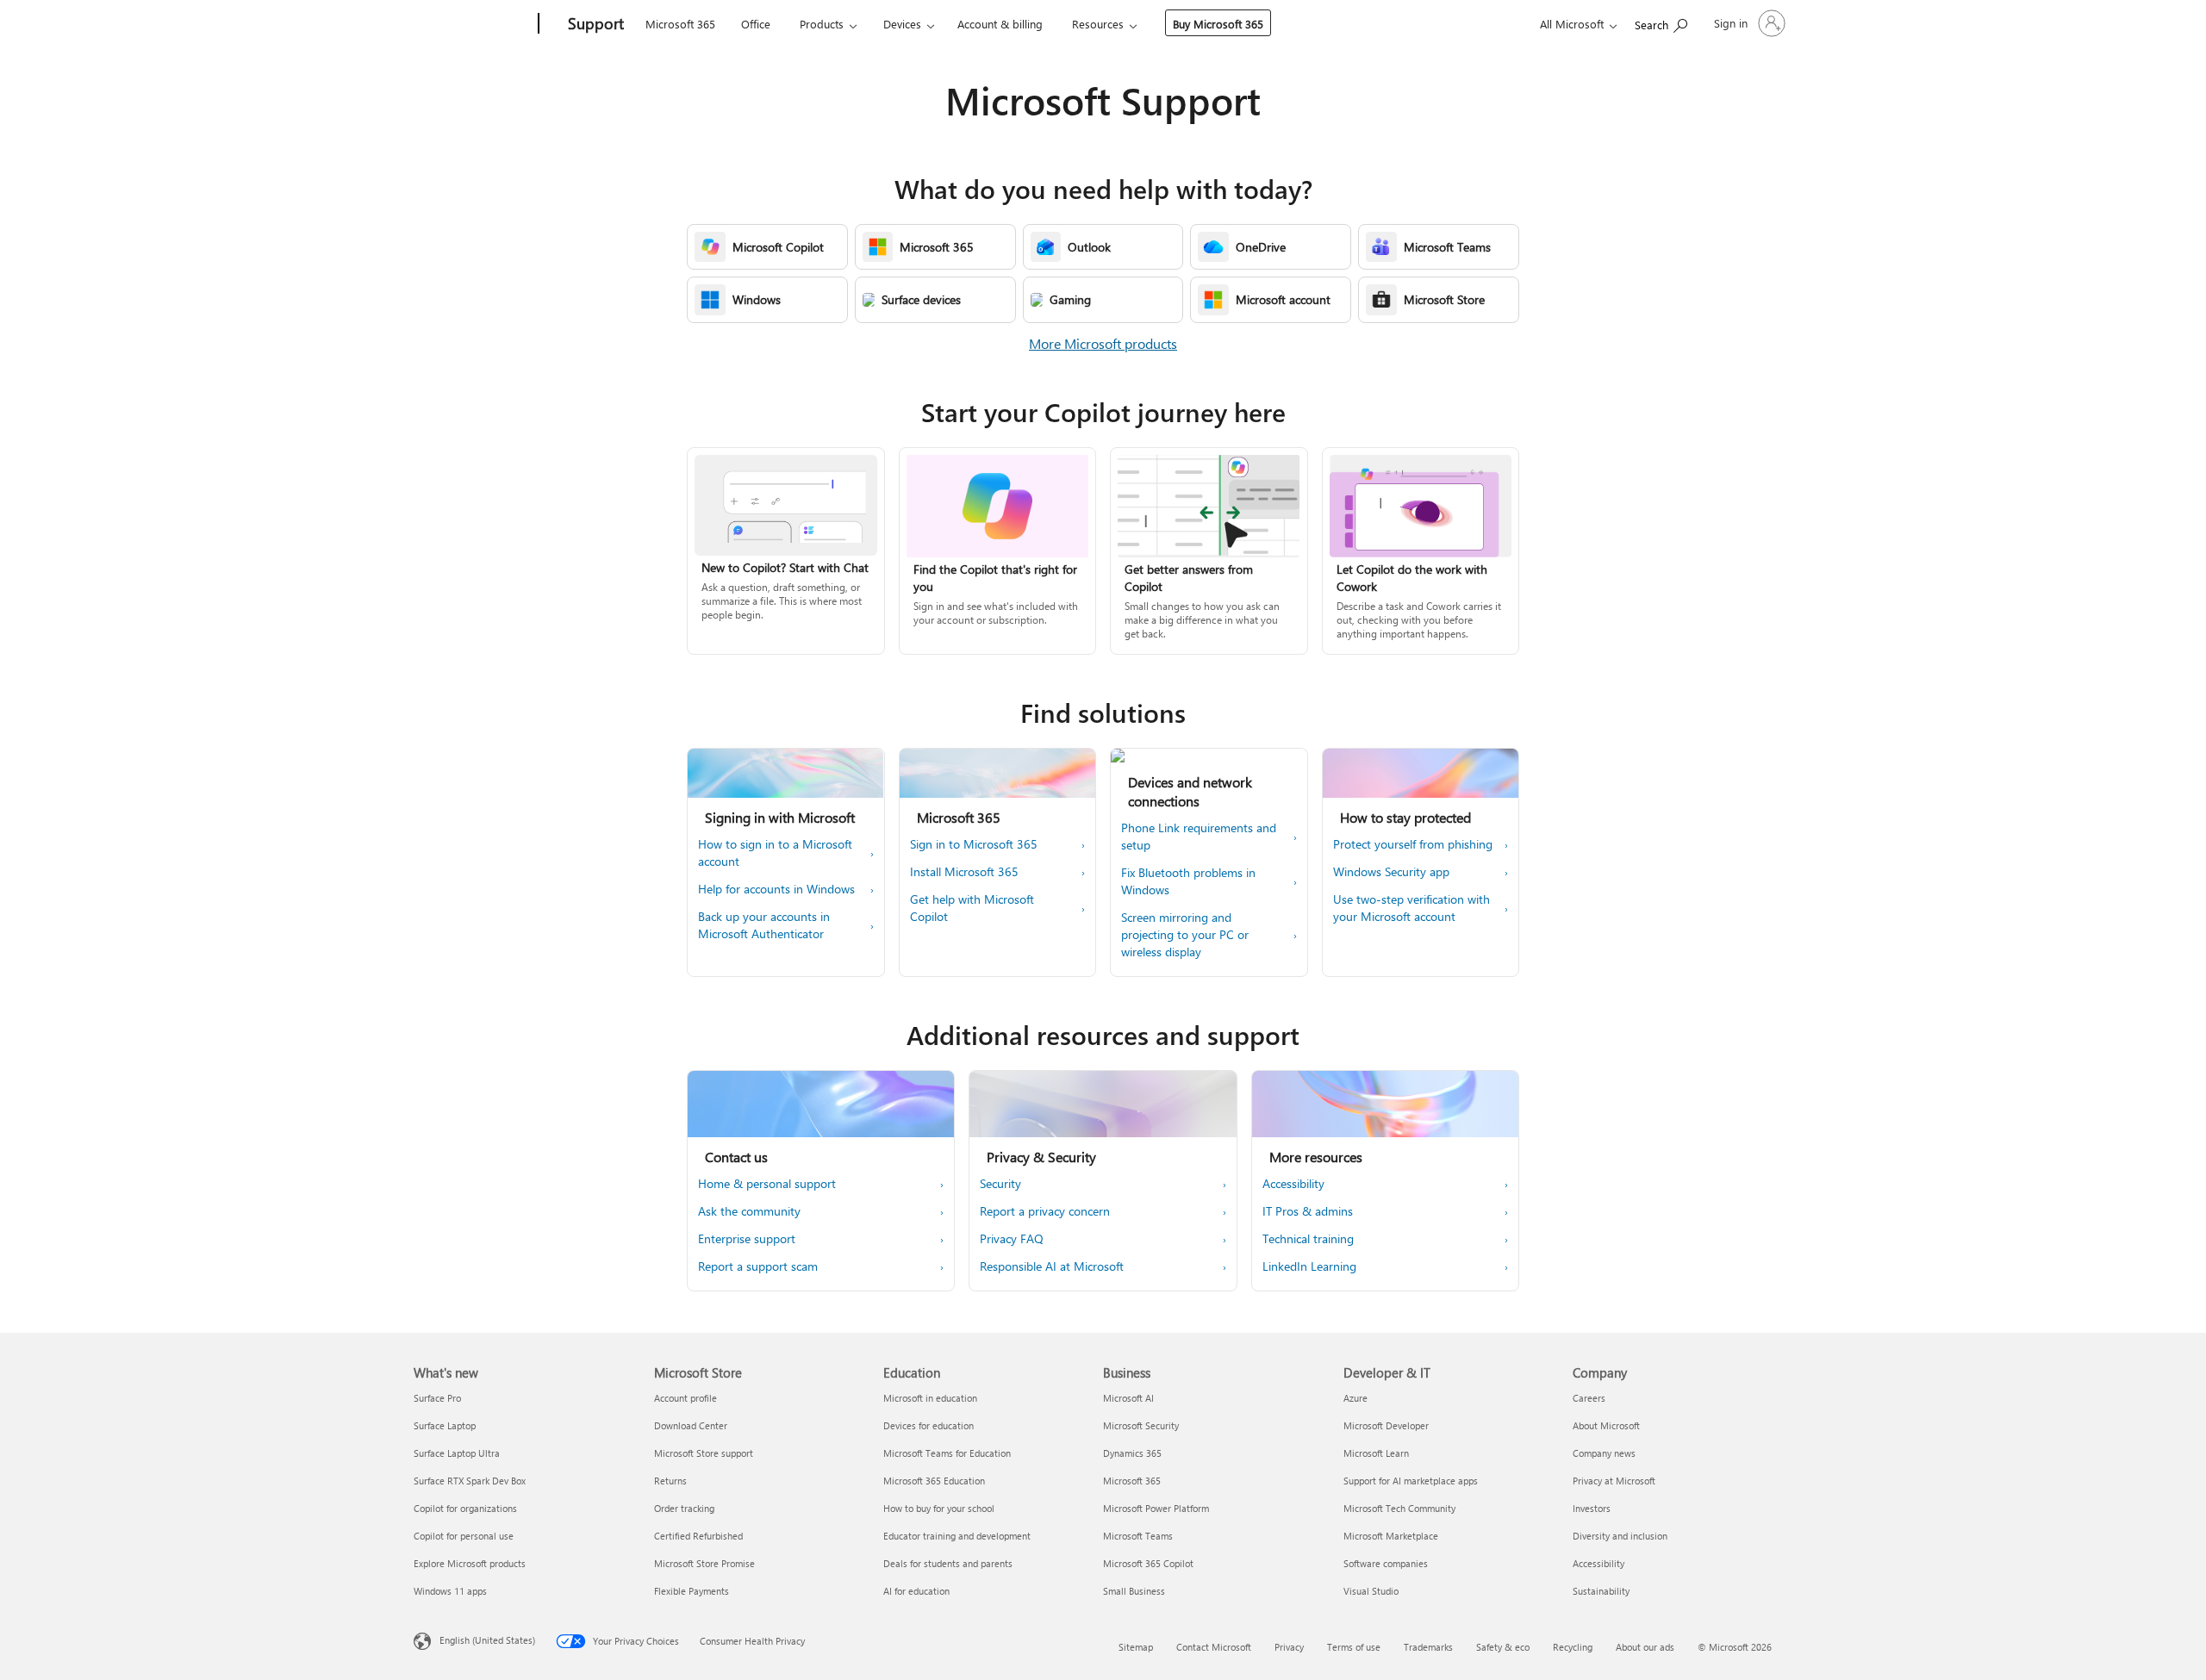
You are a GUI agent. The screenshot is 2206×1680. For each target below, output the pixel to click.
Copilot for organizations (465, 1508)
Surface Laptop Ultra (457, 1453)
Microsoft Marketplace (1391, 1536)
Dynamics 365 (1132, 1453)
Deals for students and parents (948, 1563)
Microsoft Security (1141, 1425)
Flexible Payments (692, 1591)
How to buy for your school (939, 1508)
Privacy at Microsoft (1614, 1481)
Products (822, 24)
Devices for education (929, 1425)
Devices (902, 24)
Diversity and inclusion (1620, 1536)
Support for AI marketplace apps (1411, 1481)
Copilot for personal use (464, 1536)
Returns (670, 1481)
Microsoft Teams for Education (947, 1453)
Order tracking (684, 1508)
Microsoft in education (930, 1398)
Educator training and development (957, 1536)
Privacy (1289, 1647)
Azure (1355, 1398)
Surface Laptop (445, 1425)
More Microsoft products (1103, 343)
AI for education (916, 1591)
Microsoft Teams (1138, 1536)
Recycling (1573, 1647)
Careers (1589, 1398)
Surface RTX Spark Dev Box (470, 1481)
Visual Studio (1371, 1591)
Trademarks (1428, 1647)
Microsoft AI (1128, 1398)
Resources (1098, 24)
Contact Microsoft (1214, 1647)
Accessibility (1598, 1563)
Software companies (1386, 1563)
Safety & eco (1503, 1647)
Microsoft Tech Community (1399, 1508)
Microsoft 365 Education (934, 1481)
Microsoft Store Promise (704, 1563)
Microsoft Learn (1376, 1453)
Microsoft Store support (704, 1453)
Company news (1604, 1453)
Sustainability (1601, 1591)
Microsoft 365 (680, 24)
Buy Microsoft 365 (1218, 24)
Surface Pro (437, 1398)
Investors (1592, 1508)
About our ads (1645, 1647)
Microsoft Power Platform (1156, 1508)
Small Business (1134, 1591)
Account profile (685, 1398)
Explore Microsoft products (470, 1563)
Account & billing (1000, 24)
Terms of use (1354, 1647)
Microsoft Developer (1386, 1425)
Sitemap (1136, 1647)
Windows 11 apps (450, 1591)
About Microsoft (1606, 1425)
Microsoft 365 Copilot (1148, 1563)
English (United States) (487, 1640)
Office (756, 24)
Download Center (691, 1425)
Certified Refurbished (698, 1536)
